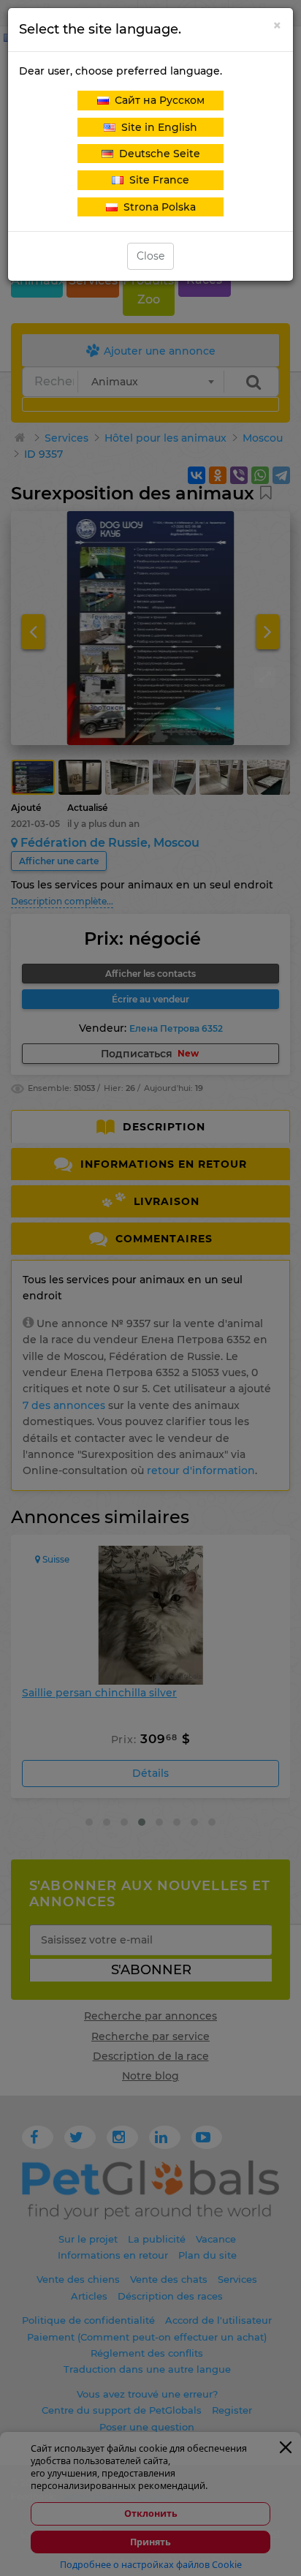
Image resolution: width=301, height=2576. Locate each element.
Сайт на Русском (157, 100)
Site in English (156, 127)
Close (150, 256)
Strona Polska (157, 207)
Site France (156, 180)
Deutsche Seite (157, 154)
